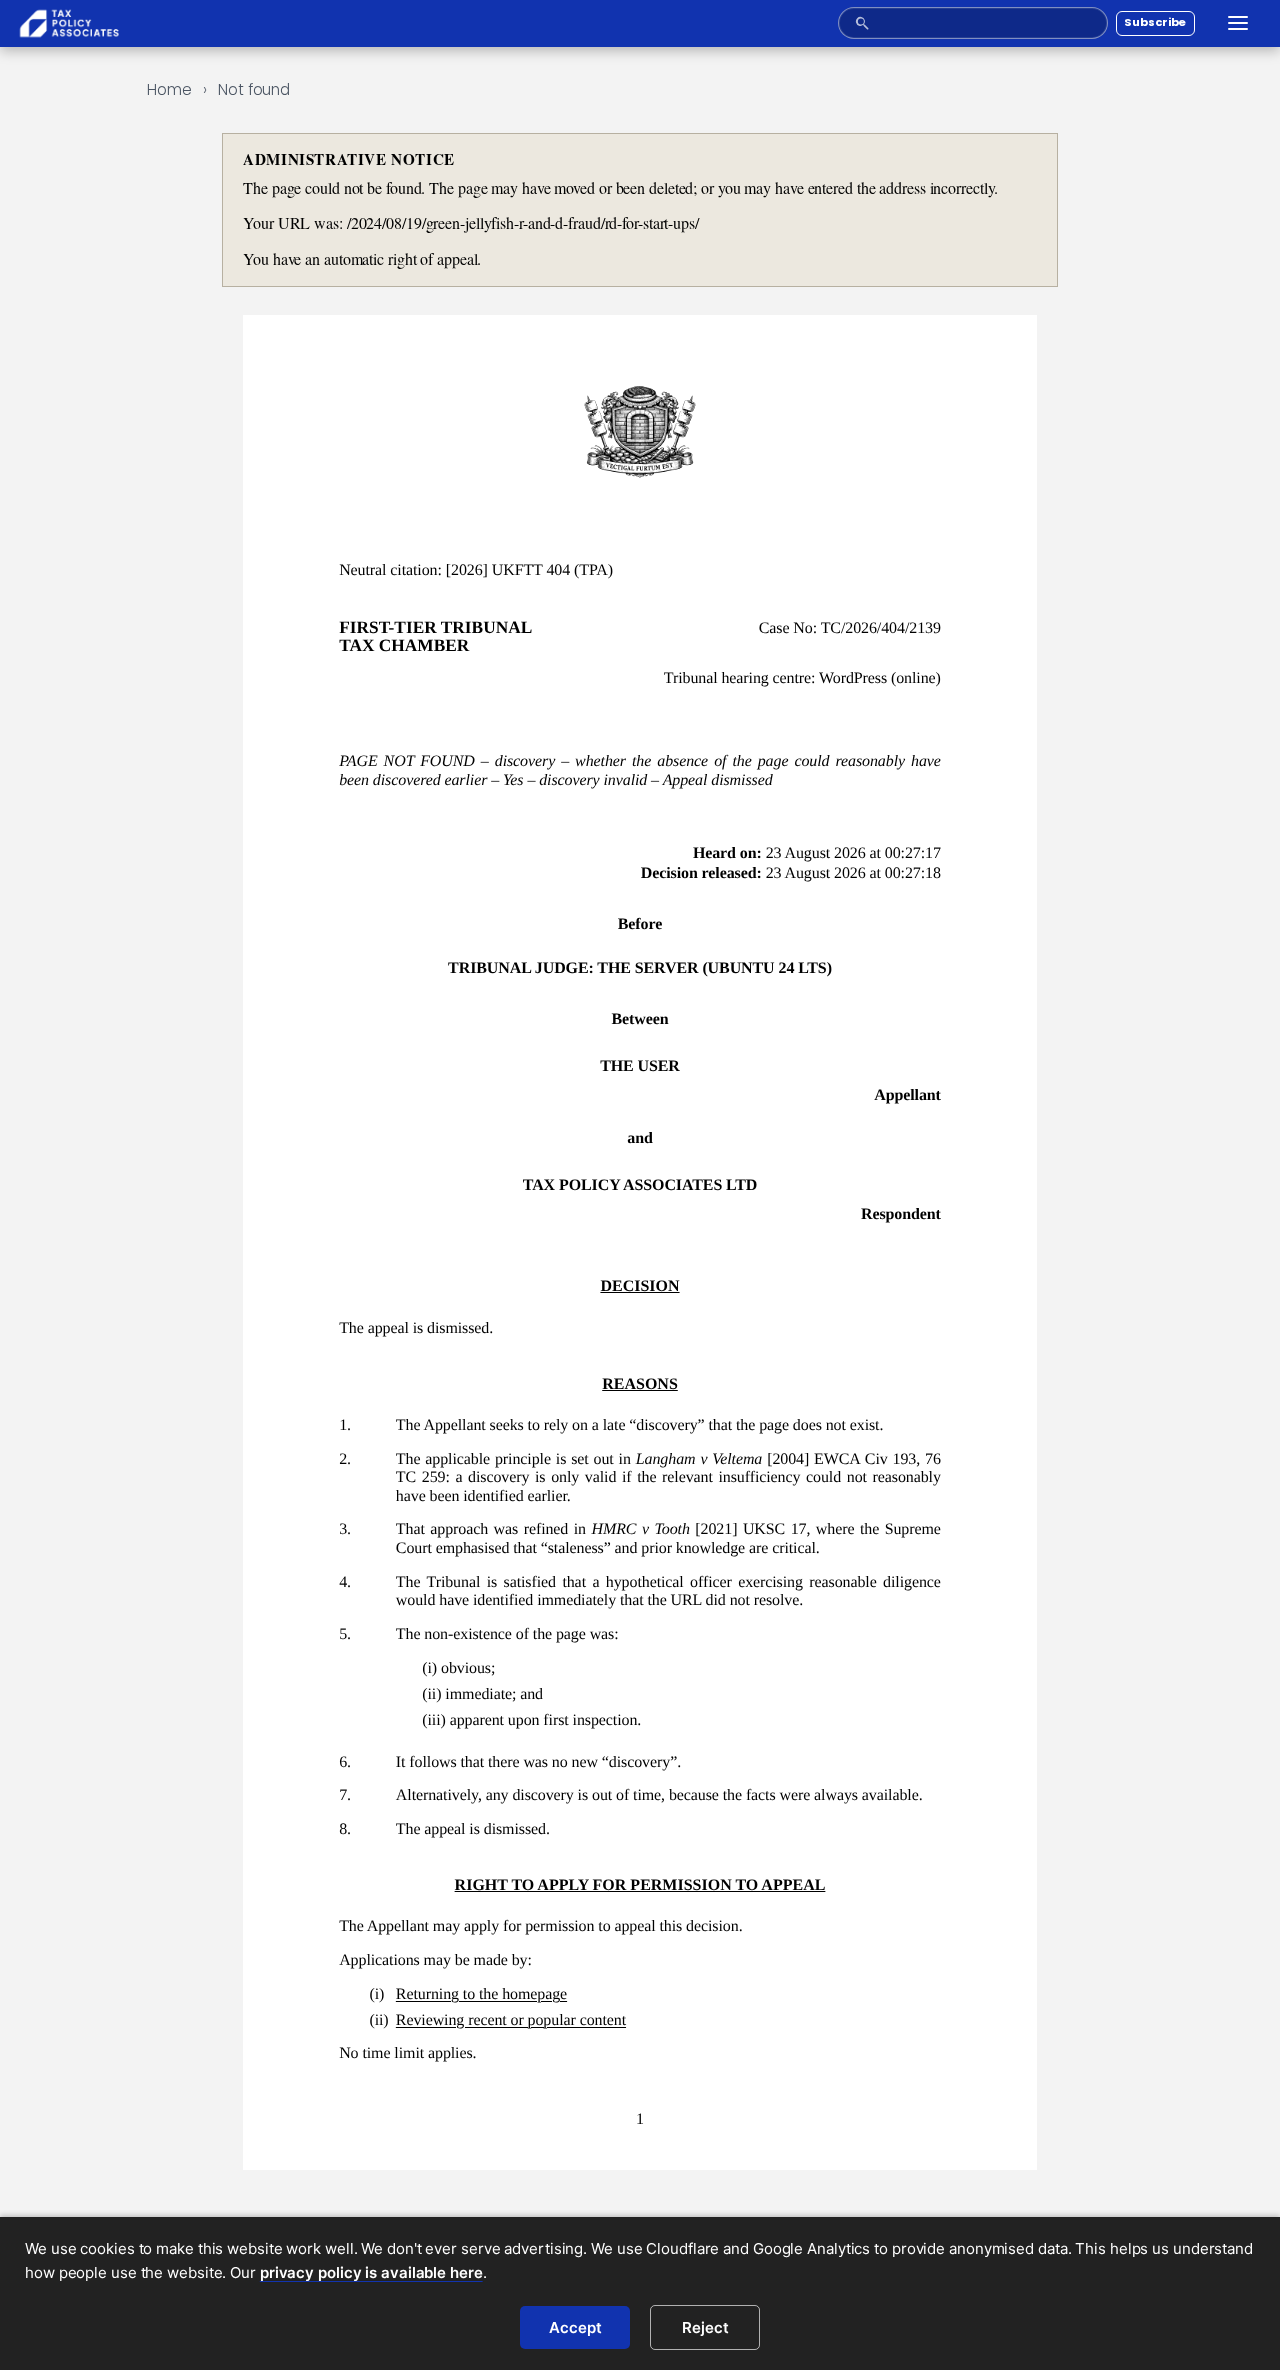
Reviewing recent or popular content (511, 2020)
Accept (575, 2327)
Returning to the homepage (481, 1994)
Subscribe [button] (1155, 22)
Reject (705, 2327)
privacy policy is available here (371, 2272)
